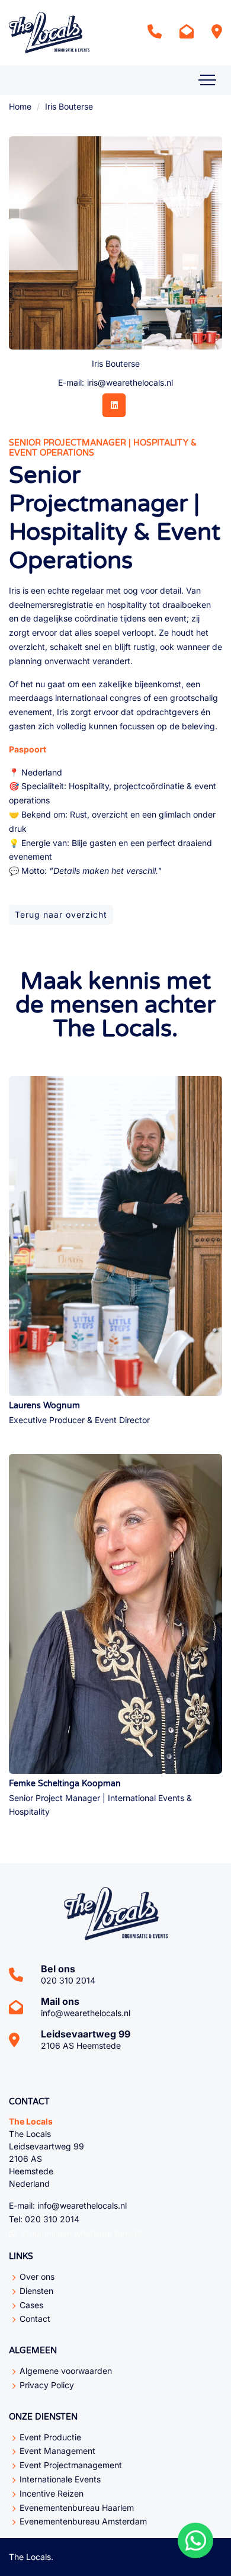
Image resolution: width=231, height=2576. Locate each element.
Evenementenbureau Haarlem (77, 2508)
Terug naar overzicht (61, 914)
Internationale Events (60, 2479)
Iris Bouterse (69, 106)
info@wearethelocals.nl (86, 2013)
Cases (31, 2305)
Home (20, 106)
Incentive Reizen (52, 2493)
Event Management (57, 2451)
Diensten (36, 2291)
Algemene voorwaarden (66, 2371)
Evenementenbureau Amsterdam (83, 2521)
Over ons (37, 2277)
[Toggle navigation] (207, 80)
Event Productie (50, 2437)
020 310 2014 (68, 1980)
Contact (35, 2319)
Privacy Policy (47, 2385)
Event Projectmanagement (71, 2465)
